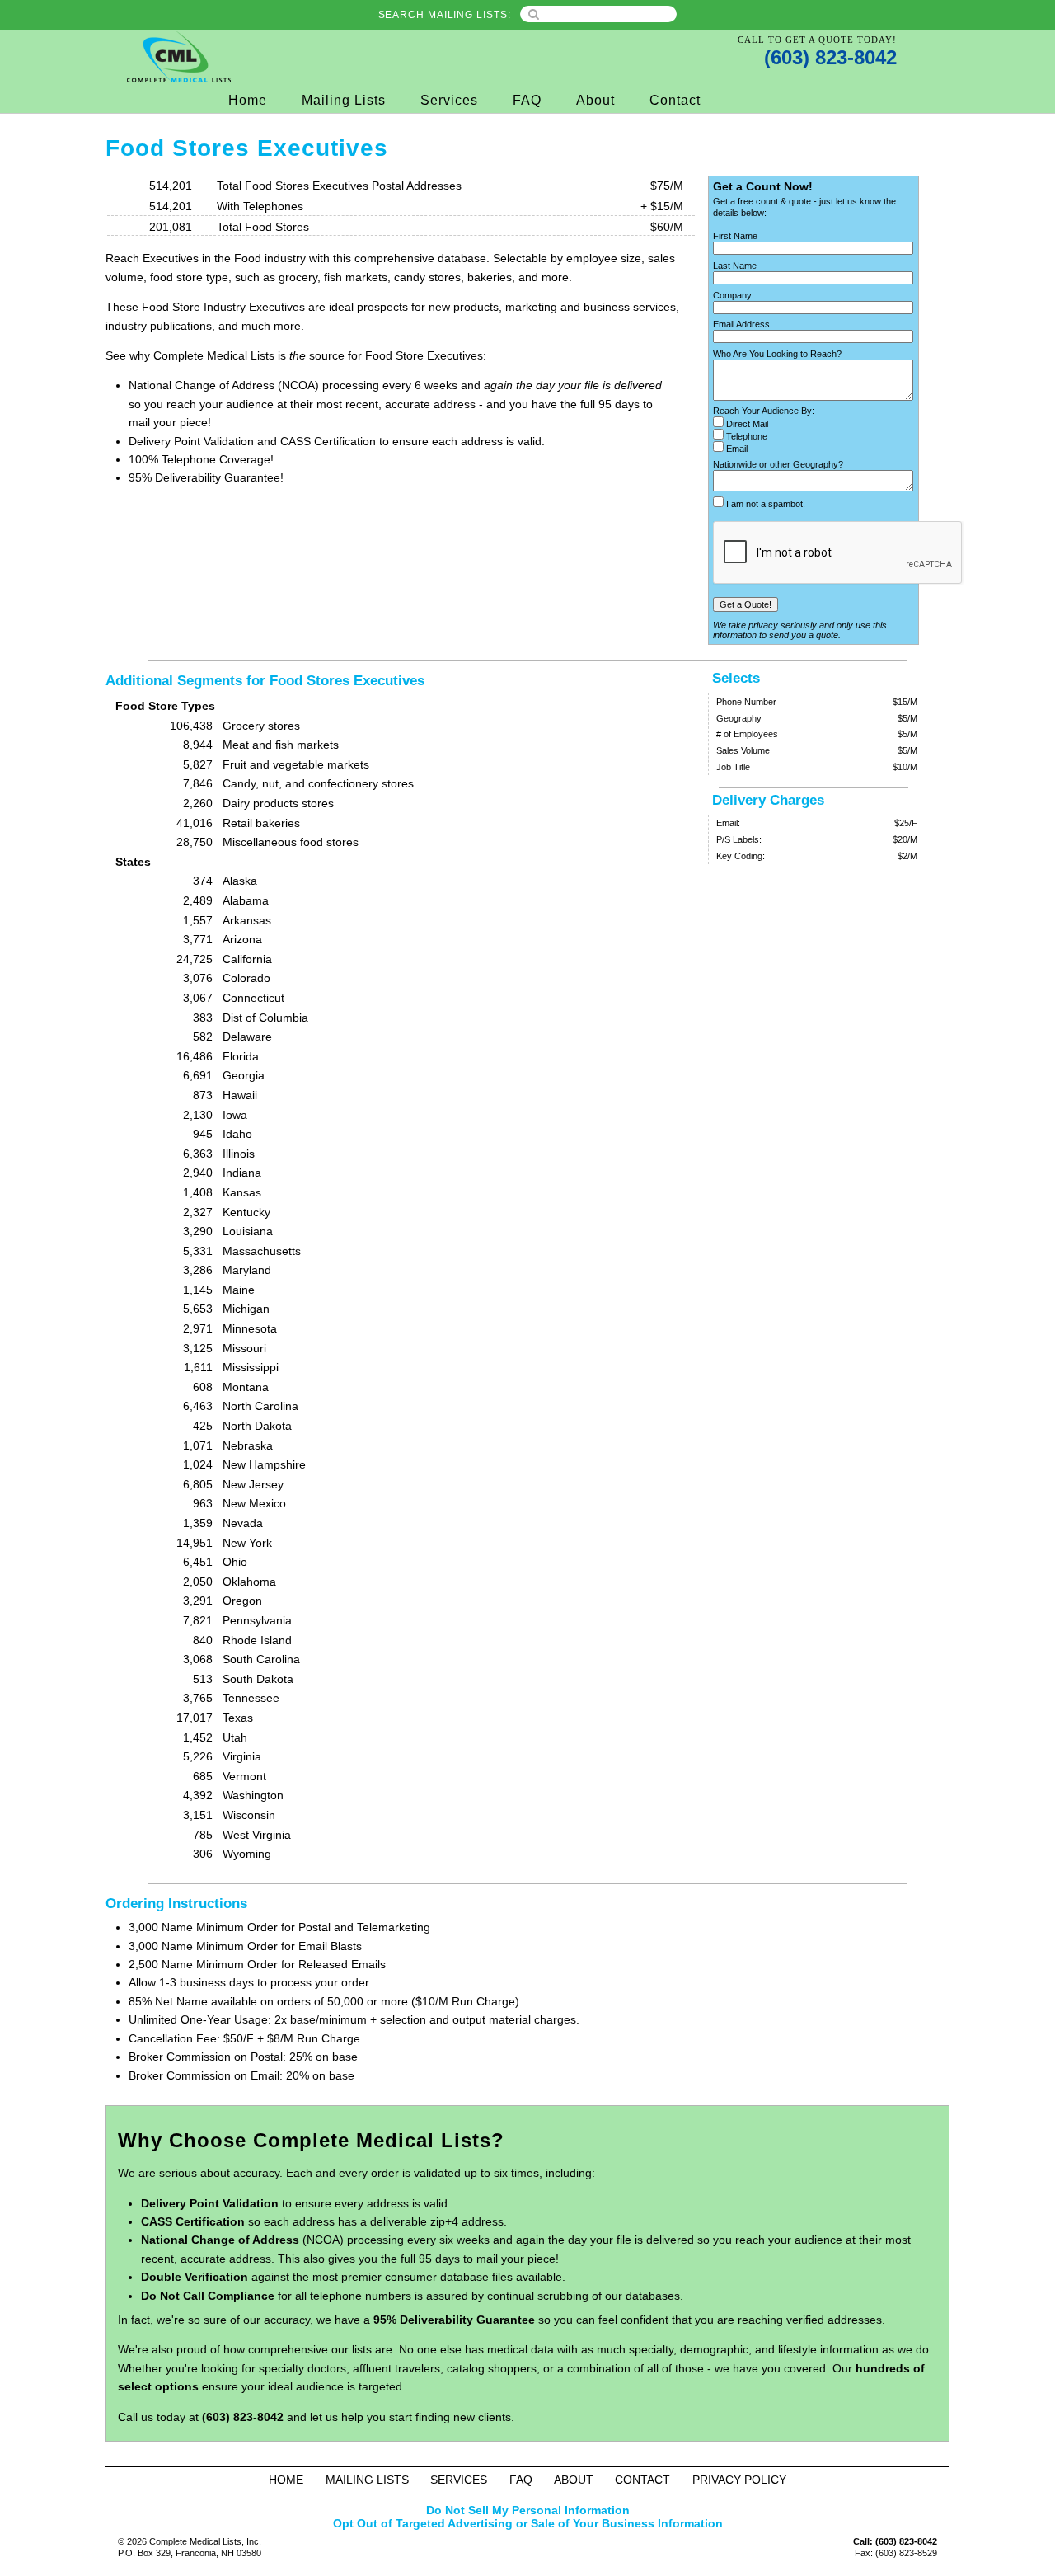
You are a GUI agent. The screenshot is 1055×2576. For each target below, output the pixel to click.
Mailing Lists (344, 100)
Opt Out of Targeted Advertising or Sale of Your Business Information (528, 2523)
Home (248, 100)
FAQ (527, 100)
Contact (675, 100)
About (595, 100)
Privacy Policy (739, 2480)
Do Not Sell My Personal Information (528, 2510)
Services (449, 100)
